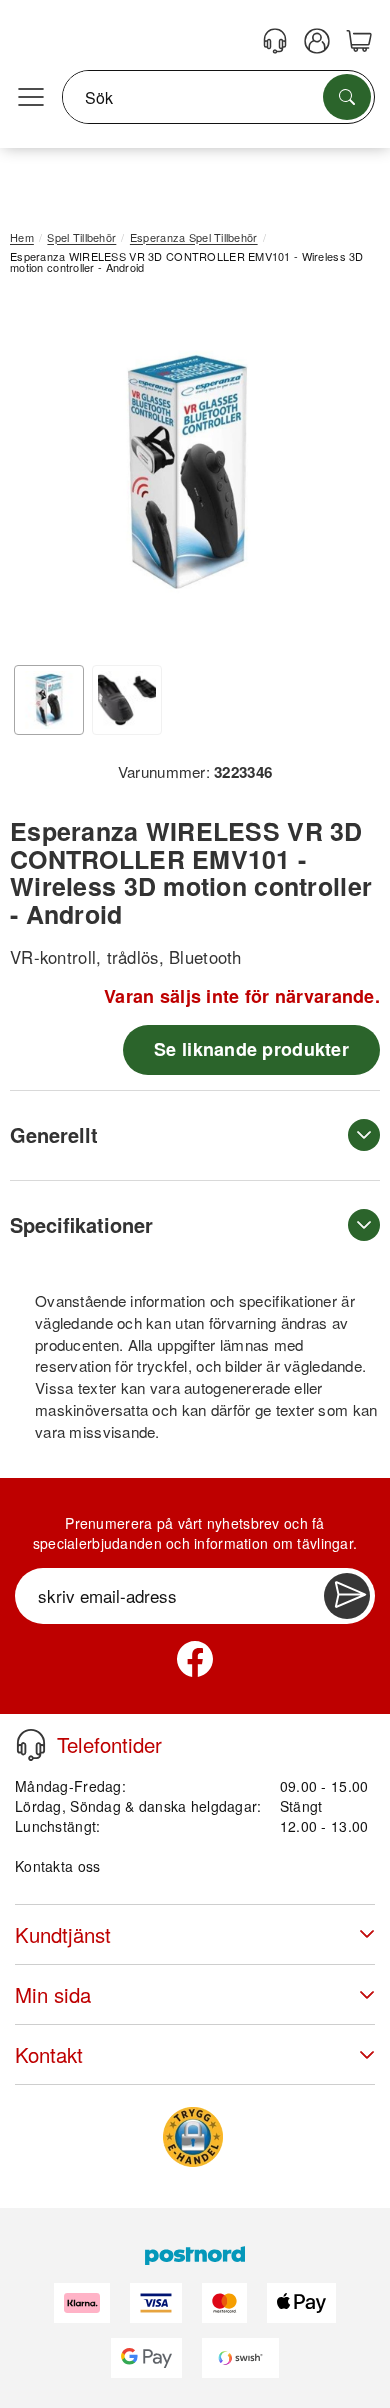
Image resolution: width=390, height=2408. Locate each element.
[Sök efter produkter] (347, 97)
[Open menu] (31, 98)
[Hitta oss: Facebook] (195, 1659)
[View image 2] (127, 700)
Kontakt (49, 2054)
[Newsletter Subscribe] (347, 1596)
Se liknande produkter (251, 1049)
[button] (187, 472)
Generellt (54, 1134)
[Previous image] (40, 477)
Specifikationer (81, 1224)
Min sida (53, 1994)
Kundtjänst (63, 1934)
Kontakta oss (57, 1866)
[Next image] (335, 477)
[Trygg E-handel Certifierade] (193, 2137)
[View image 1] (49, 700)
